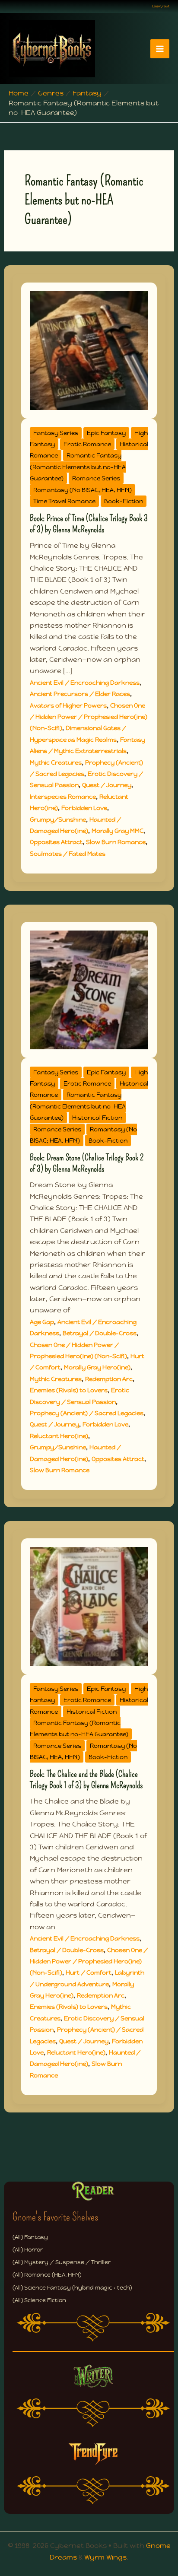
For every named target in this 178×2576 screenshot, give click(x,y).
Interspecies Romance (63, 797)
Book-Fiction (124, 501)
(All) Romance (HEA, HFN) (47, 2275)
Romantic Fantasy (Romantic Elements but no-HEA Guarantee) (78, 467)
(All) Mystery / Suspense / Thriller (62, 2262)
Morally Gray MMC (118, 831)
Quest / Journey (107, 785)
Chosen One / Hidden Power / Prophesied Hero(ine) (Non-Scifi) (89, 717)
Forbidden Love (84, 808)
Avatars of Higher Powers (68, 705)
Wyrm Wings (105, 2557)
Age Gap (42, 1322)
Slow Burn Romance (116, 842)
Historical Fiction (97, 1118)
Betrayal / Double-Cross (100, 1333)
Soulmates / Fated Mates (68, 854)
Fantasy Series (56, 433)
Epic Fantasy (106, 433)
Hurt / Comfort (89, 1972)
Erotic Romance (87, 444)
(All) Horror (28, 2250)
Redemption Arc (109, 1379)
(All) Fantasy (30, 2237)
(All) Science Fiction (39, 2300)
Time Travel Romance (64, 501)
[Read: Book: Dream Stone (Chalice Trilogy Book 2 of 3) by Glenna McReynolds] (89, 989)
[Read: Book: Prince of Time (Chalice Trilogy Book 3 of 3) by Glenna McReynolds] (89, 350)
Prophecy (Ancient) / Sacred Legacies (87, 1413)
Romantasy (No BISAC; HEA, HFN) (83, 490)
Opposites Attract (56, 842)
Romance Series (96, 478)
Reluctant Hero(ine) (59, 1436)
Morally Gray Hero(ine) (97, 1367)
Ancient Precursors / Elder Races (80, 694)
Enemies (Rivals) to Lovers (69, 1390)
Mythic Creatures (56, 762)
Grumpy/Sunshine (58, 819)
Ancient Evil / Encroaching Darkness (85, 683)
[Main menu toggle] (160, 49)
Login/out (161, 6)
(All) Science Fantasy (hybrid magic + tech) (72, 2288)
